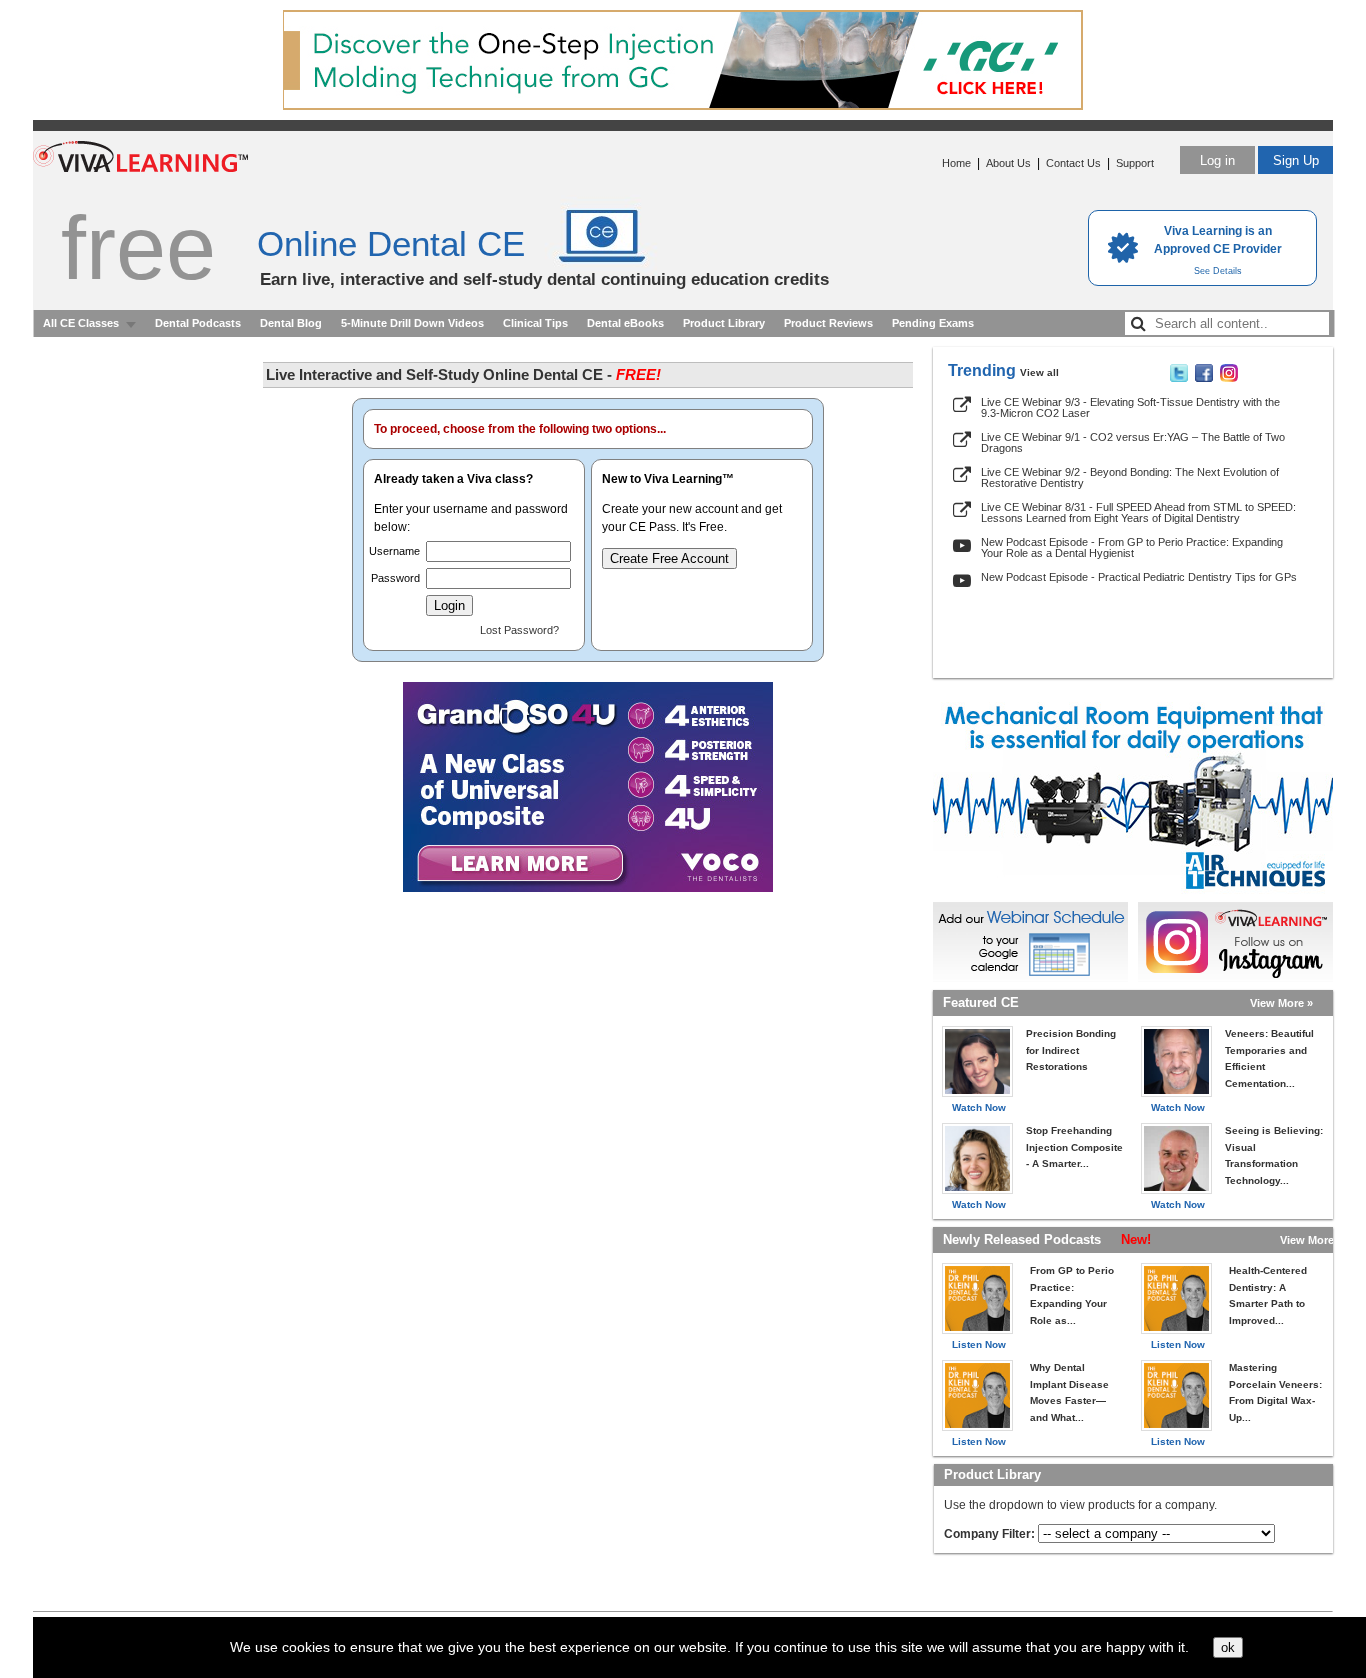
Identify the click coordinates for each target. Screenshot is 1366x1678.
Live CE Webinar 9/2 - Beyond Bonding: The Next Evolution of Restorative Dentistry (1130, 477)
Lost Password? (519, 630)
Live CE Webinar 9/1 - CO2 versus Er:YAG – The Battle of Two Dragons (1133, 442)
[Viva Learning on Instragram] (1229, 378)
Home (956, 163)
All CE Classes (81, 323)
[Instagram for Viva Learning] (1235, 942)
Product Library (724, 323)
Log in (1217, 160)
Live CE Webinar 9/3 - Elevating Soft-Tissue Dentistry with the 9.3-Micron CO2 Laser (1130, 407)
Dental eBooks (625, 323)
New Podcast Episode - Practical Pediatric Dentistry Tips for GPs (1139, 577)
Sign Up (1296, 160)
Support (1135, 163)
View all (1039, 372)
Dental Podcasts (198, 323)
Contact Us (1073, 163)
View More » (1281, 1003)
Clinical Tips (535, 323)
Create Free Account (669, 558)
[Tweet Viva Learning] (1179, 378)
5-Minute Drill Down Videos (412, 323)
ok (1228, 1647)
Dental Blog (291, 323)
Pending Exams (933, 323)
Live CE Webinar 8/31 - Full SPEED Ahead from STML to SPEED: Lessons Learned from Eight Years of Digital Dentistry (1138, 512)
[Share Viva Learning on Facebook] (1204, 378)
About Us (1008, 163)
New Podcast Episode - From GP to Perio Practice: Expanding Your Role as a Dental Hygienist (1132, 547)
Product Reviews (828, 323)
